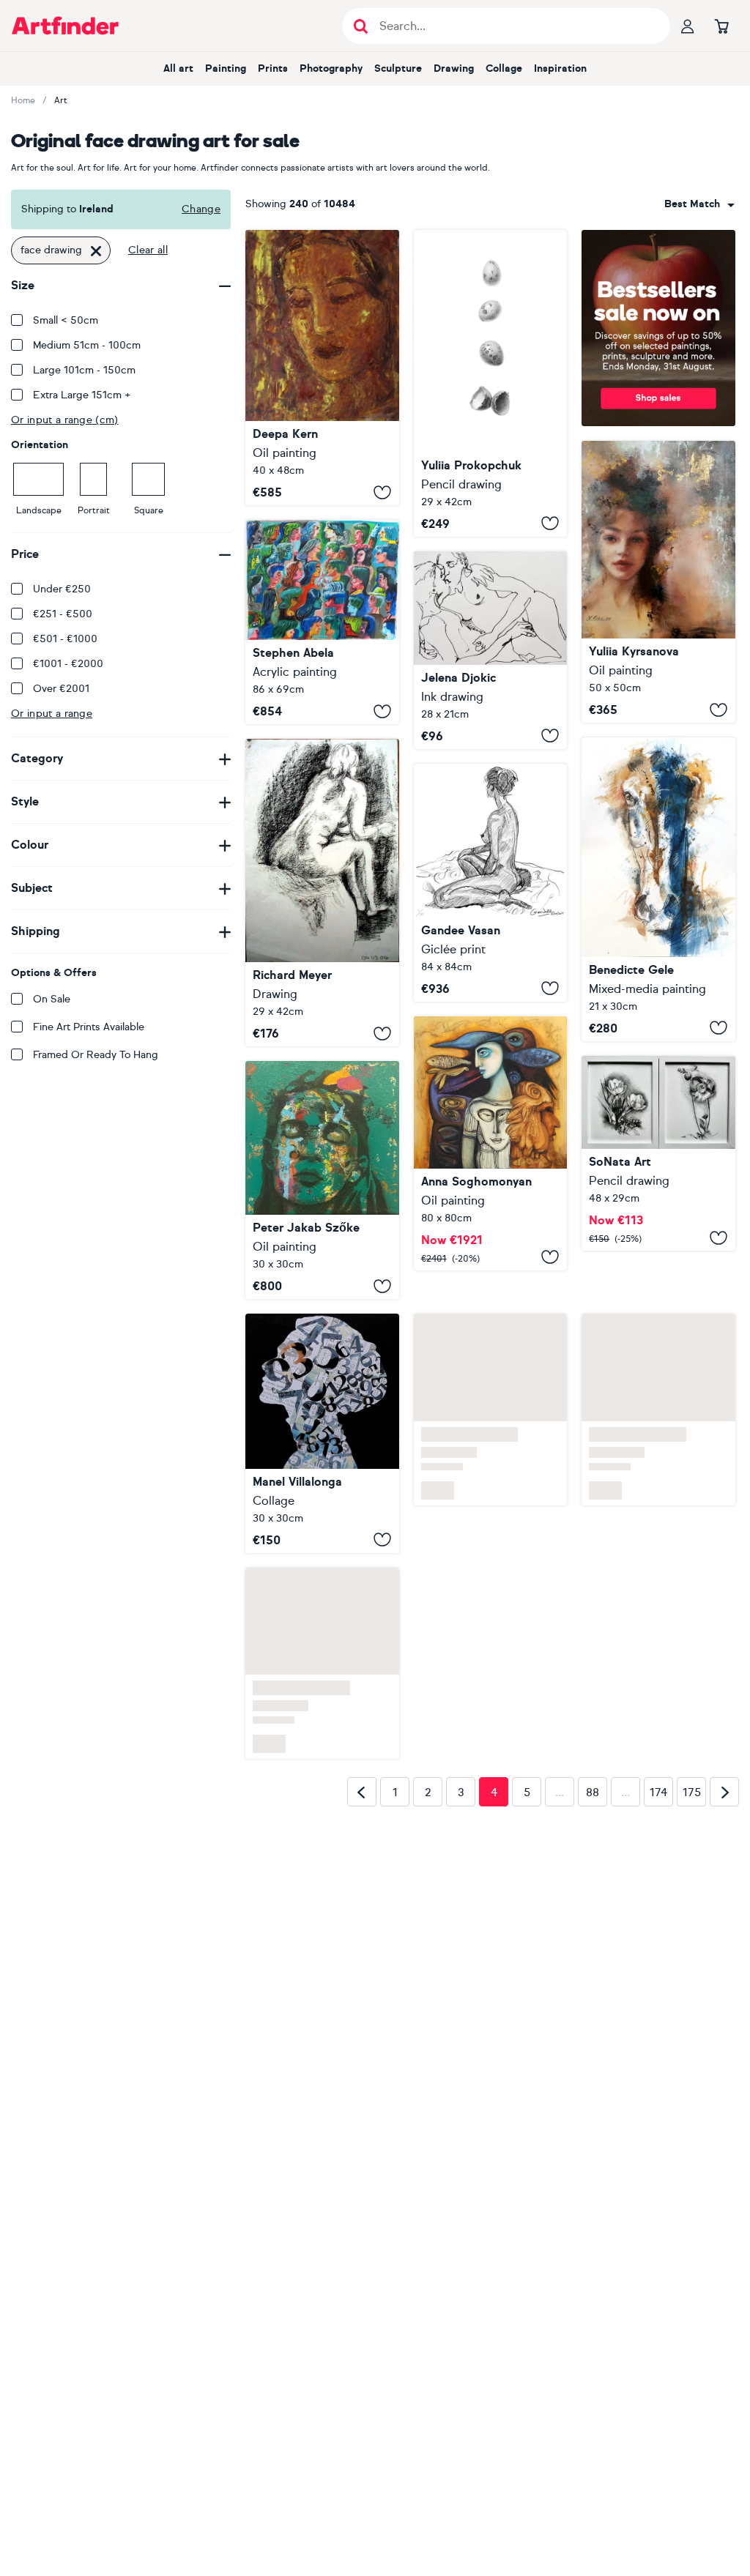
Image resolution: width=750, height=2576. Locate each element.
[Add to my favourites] (382, 492)
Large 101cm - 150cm (84, 370)
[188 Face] (322, 1433)
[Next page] (724, 1792)
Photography (331, 68)
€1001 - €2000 (68, 664)
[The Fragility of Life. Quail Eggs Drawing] (491, 383)
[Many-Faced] (491, 1143)
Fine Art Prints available (89, 1027)
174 (658, 1793)
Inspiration (560, 68)
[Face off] (322, 622)
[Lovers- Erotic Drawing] (491, 650)
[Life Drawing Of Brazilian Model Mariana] (491, 883)
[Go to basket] (721, 26)
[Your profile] (688, 26)
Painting (226, 68)
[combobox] (699, 204)
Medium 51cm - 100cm (87, 345)
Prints (273, 68)
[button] (699, 204)
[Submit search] (361, 26)
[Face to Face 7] (658, 889)
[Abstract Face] (322, 368)
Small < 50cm (66, 320)
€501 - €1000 (65, 639)
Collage (504, 68)
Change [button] (201, 209)
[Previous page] (362, 1792)
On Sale (52, 999)
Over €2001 (61, 689)
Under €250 (62, 589)
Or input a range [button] (52, 714)
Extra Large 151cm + (82, 395)
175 (692, 1793)
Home (23, 100)
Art (61, 100)
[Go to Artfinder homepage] (65, 26)
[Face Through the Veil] (658, 582)
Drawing (454, 68)
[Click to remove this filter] (96, 250)
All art (178, 68)
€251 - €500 (63, 614)
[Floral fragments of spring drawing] (658, 1154)
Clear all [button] (148, 250)
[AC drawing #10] (322, 893)
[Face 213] (322, 1180)
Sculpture (398, 68)
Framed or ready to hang (96, 1055)
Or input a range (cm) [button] (65, 420)
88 (593, 1793)
